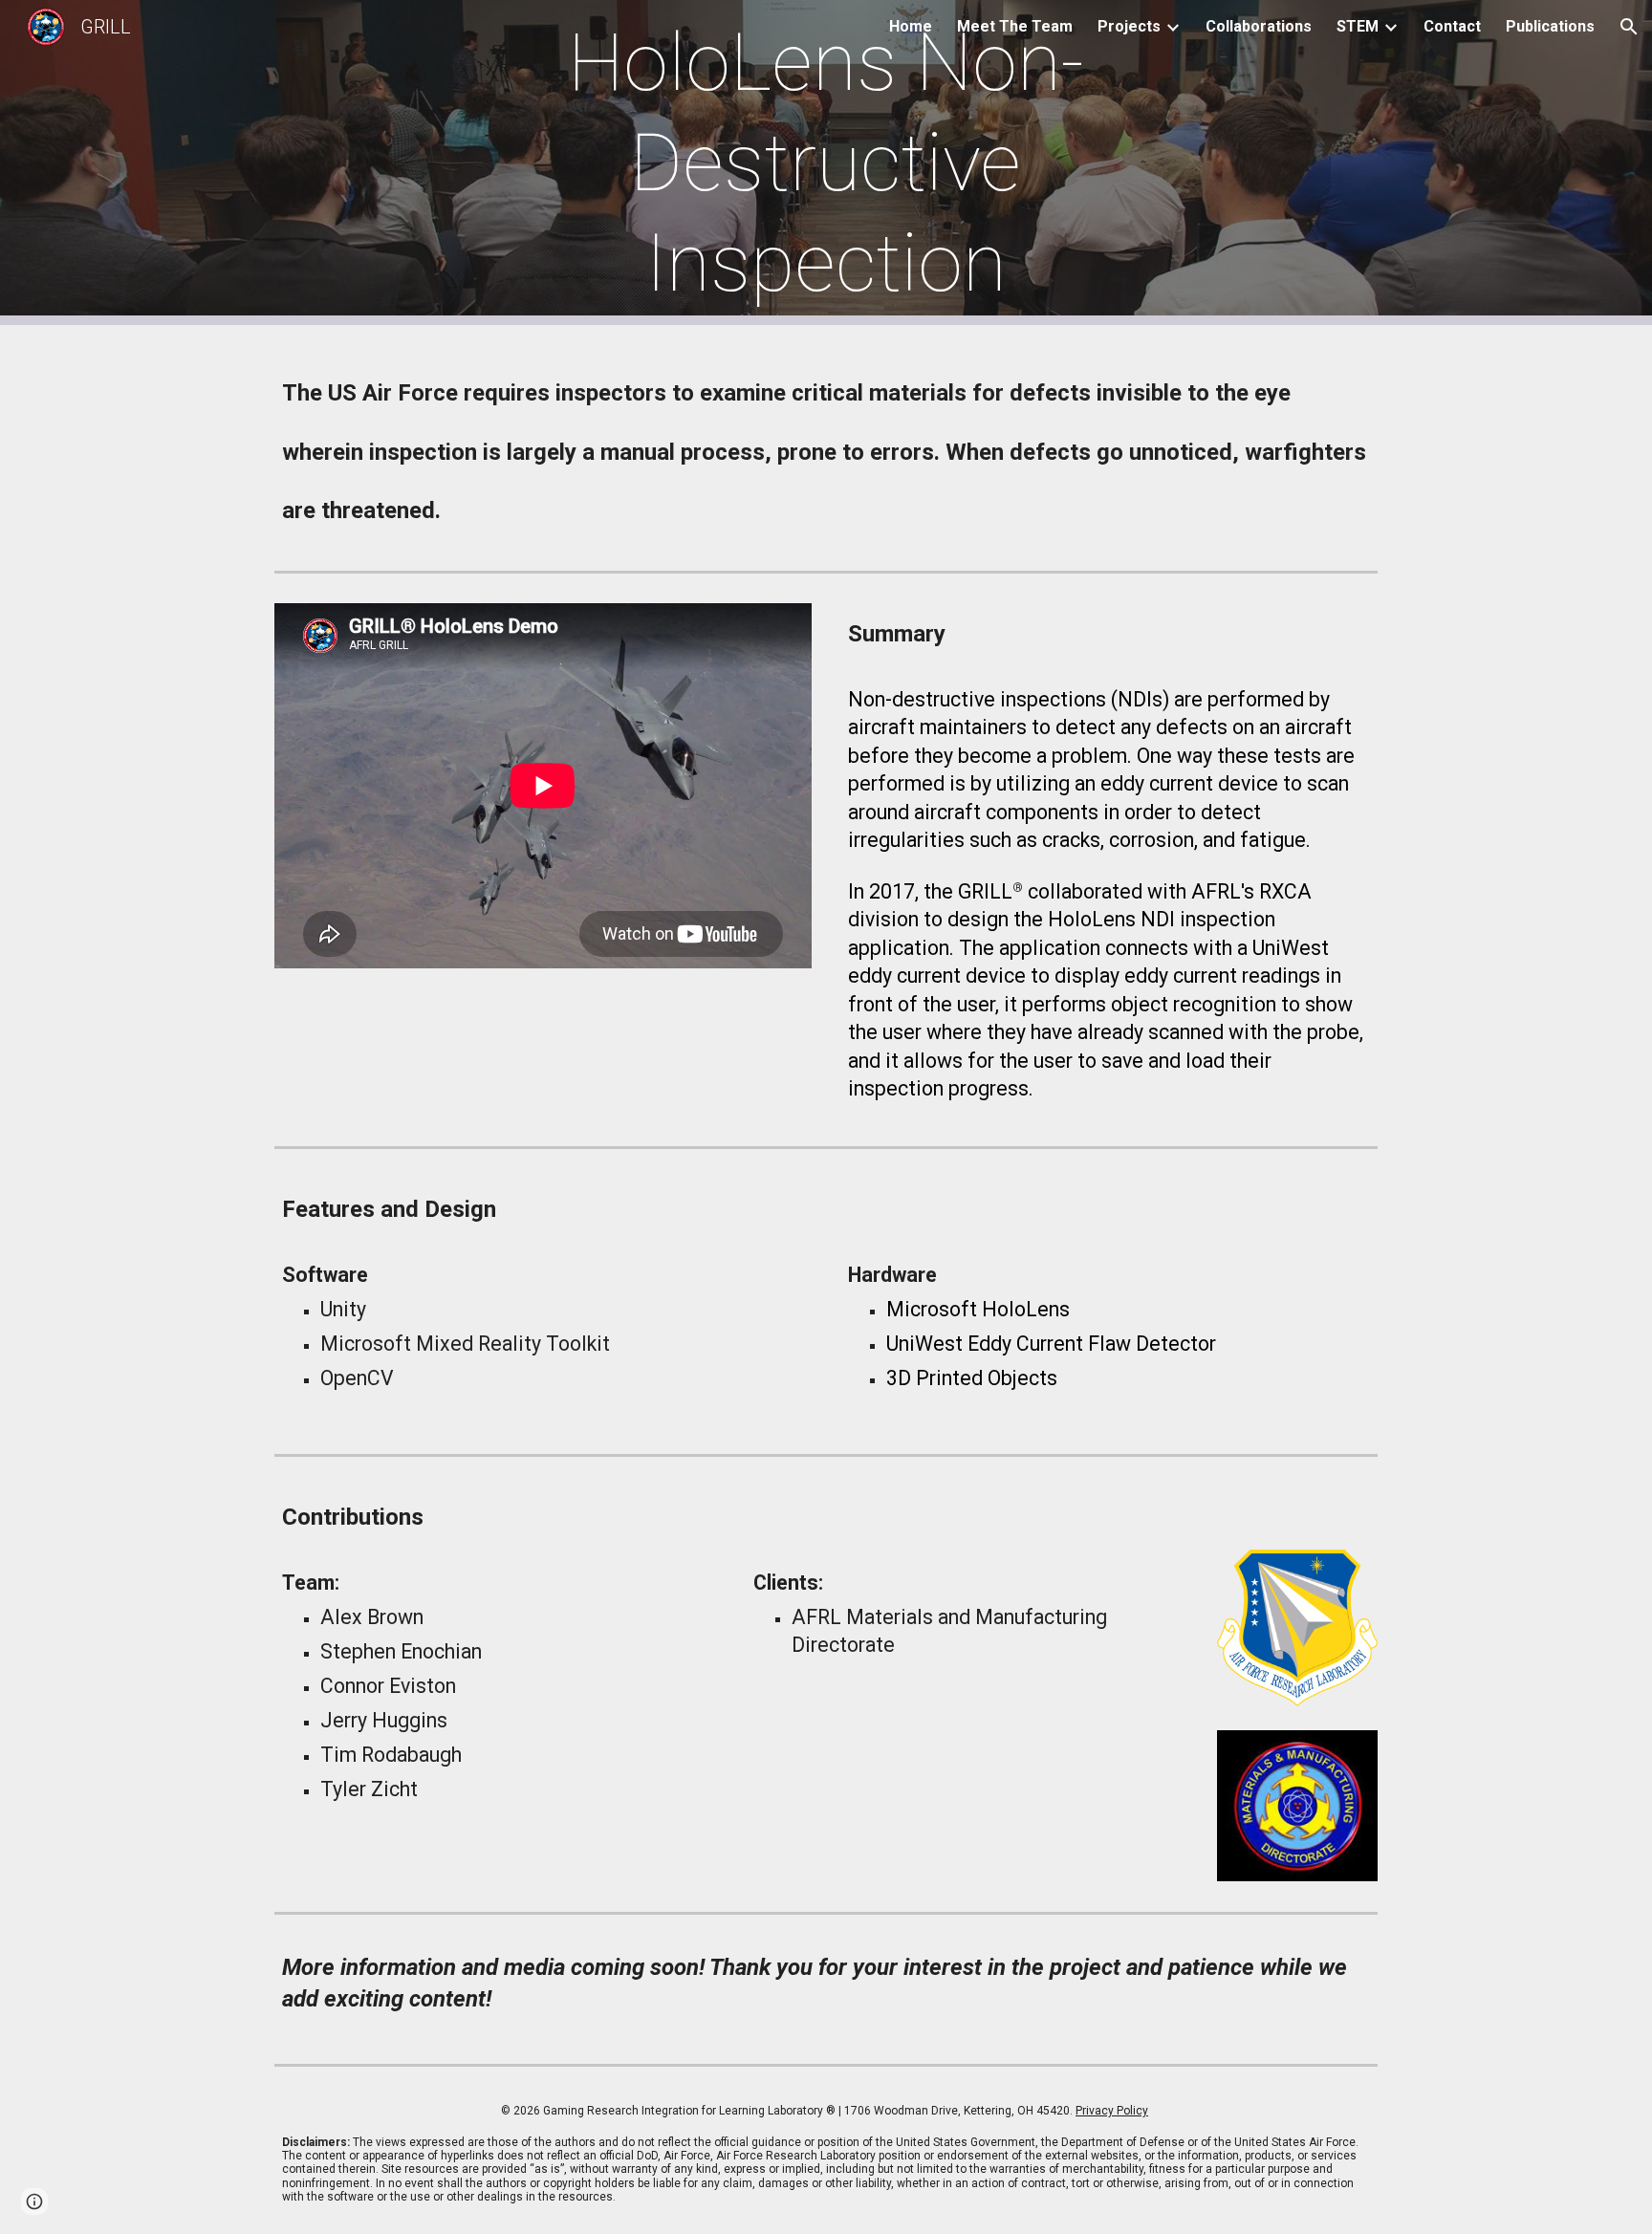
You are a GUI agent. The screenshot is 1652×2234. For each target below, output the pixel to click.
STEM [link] (1358, 26)
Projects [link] (1129, 26)
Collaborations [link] (1259, 26)
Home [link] (911, 26)
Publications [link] (1550, 26)
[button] (1629, 27)
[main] (826, 163)
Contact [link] (1452, 26)
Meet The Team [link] (1015, 26)
